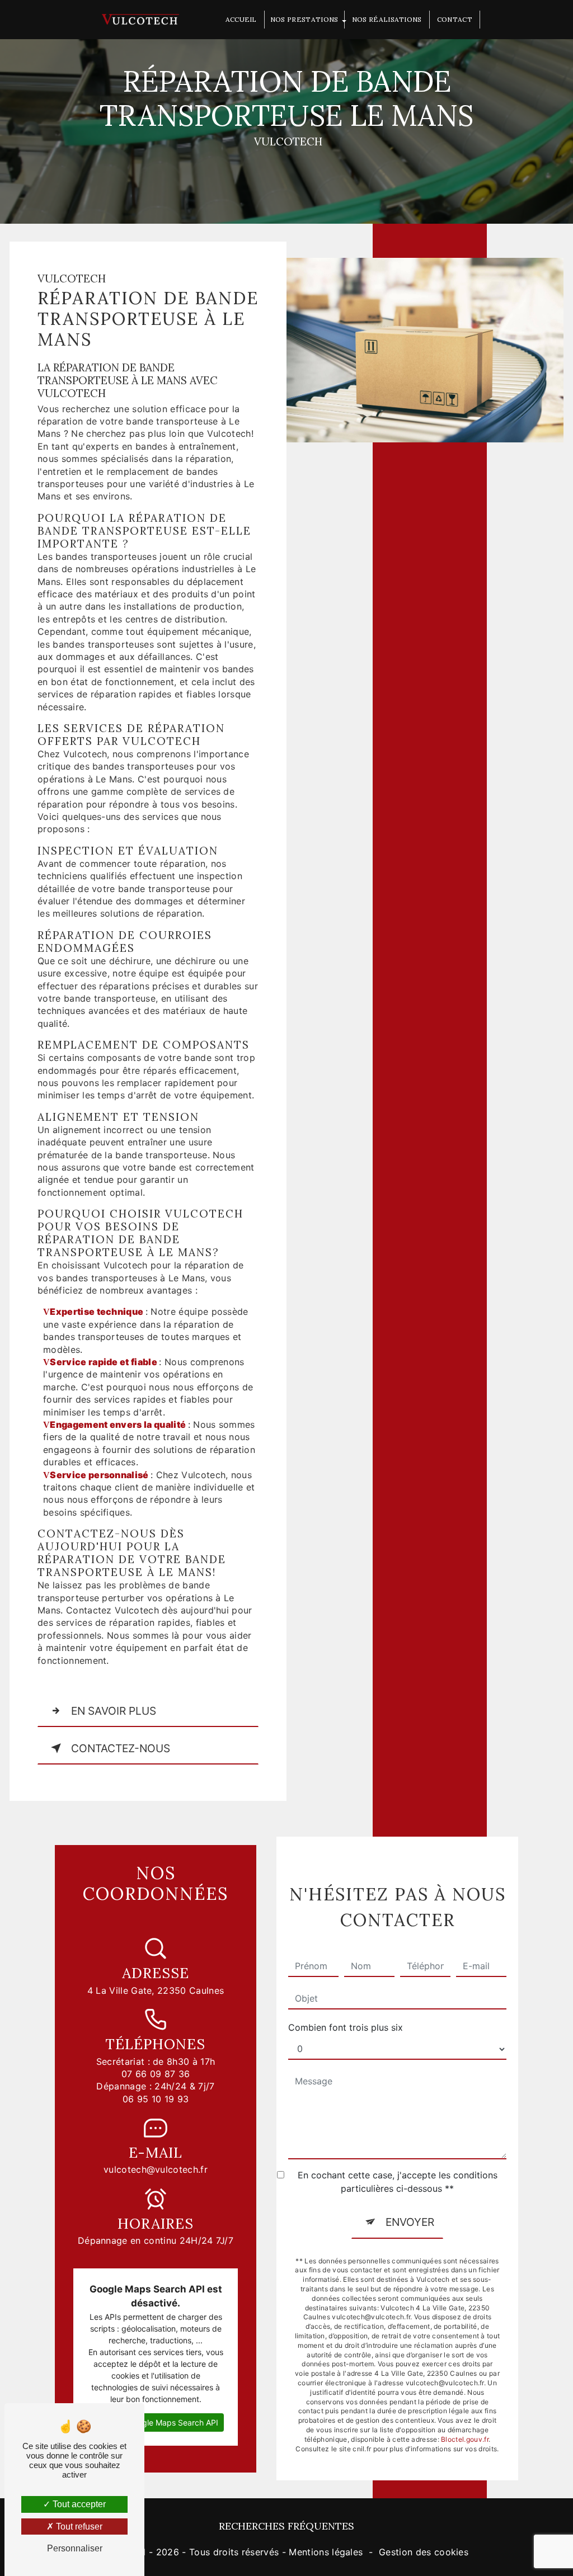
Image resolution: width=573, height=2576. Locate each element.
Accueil (241, 19)
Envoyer (410, 2222)
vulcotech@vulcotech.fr (156, 2169)
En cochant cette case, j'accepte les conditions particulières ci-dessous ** (398, 2182)
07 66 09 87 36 (156, 2074)
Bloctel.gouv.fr (465, 2439)
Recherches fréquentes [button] (286, 2526)
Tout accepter (78, 2504)
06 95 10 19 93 (156, 2099)
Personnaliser (75, 2548)
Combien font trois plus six (346, 2027)
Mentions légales (326, 2552)
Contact (455, 19)
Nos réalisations (387, 19)
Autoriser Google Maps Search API (156, 2422)
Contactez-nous (121, 1748)
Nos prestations (304, 19)
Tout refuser (78, 2527)
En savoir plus (114, 1711)
